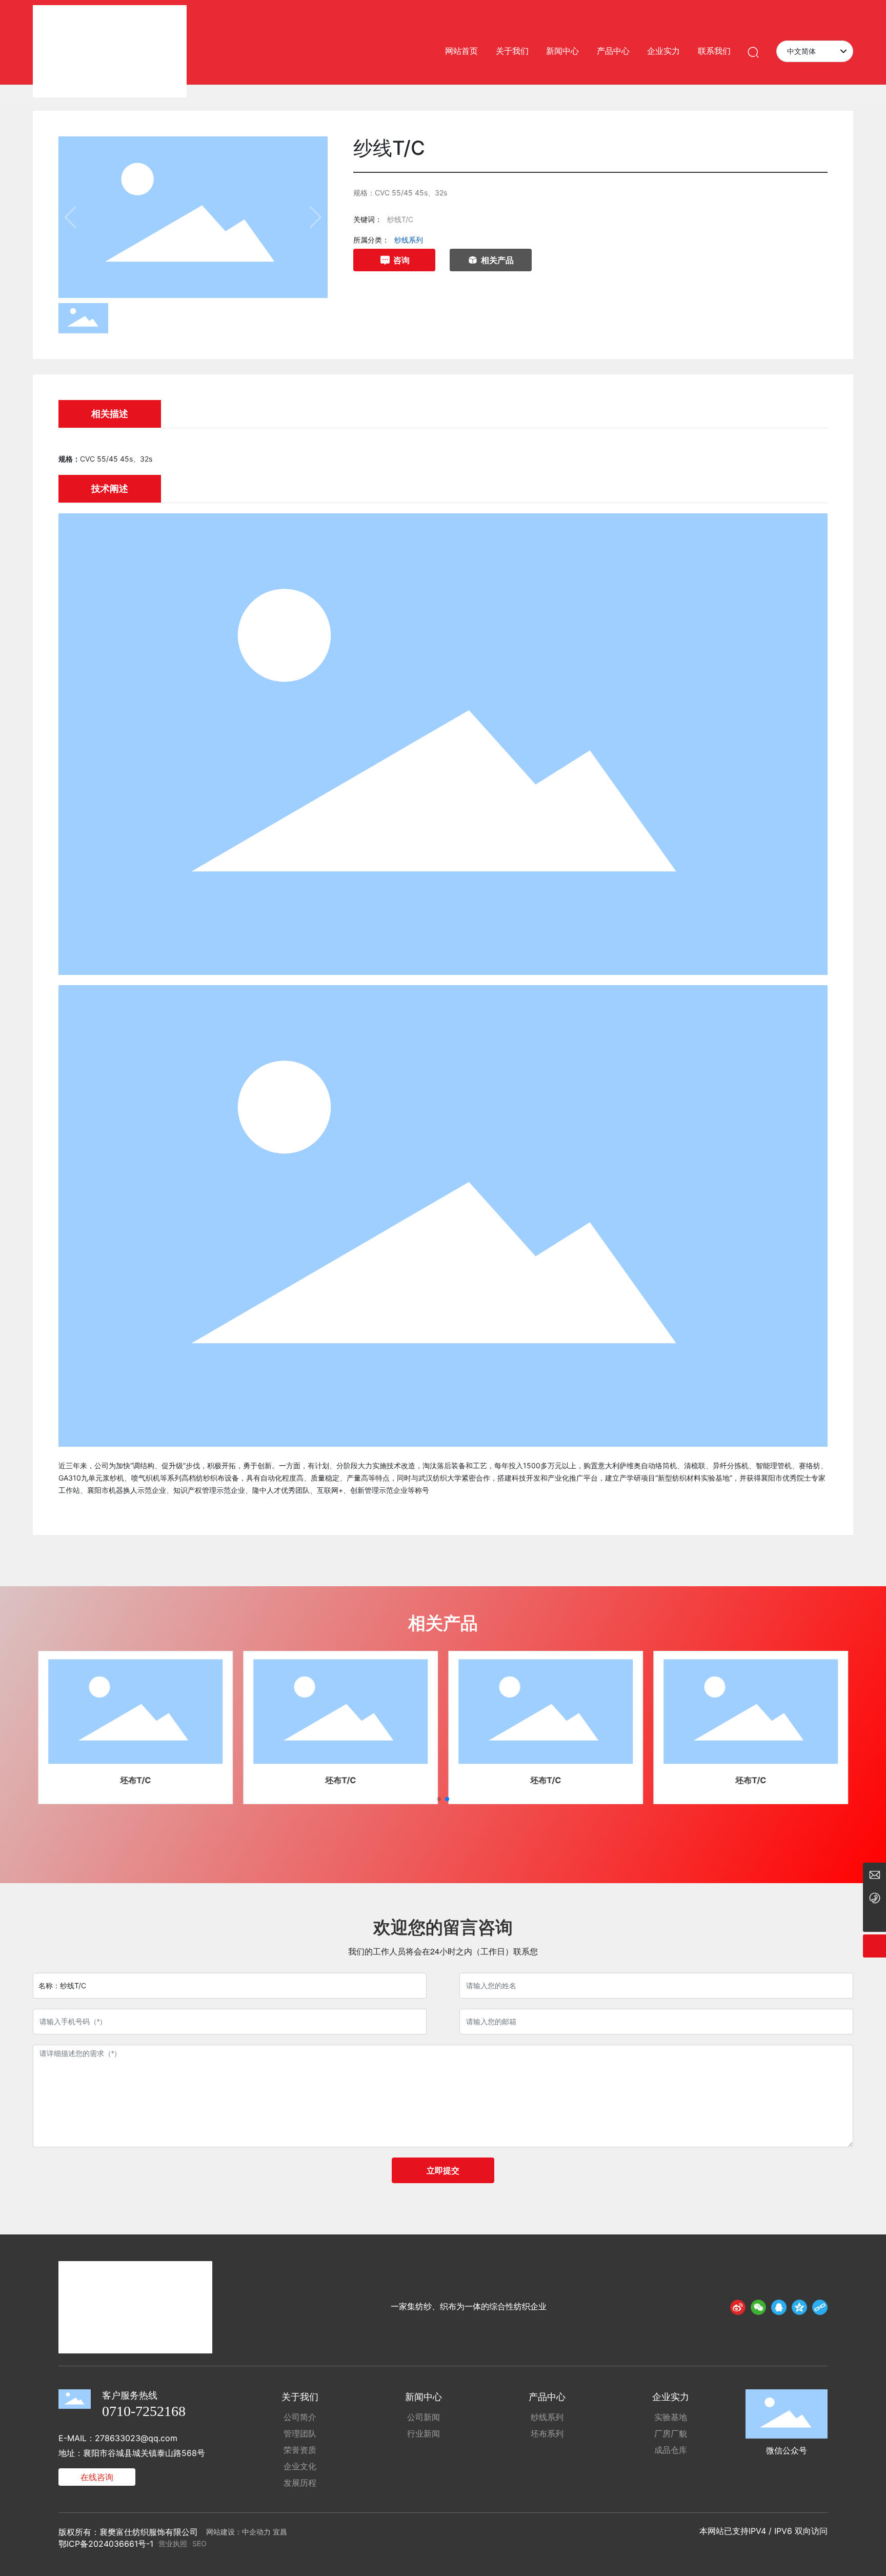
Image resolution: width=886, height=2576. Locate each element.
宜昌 (280, 2532)
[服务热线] (874, 1897)
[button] (439, 1799)
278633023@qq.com (136, 2438)
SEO (199, 2543)
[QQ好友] (779, 2307)
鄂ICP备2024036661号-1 (106, 2544)
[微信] (758, 2307)
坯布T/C (135, 1780)
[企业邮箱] (874, 1874)
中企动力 (256, 2532)
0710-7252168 (144, 2411)
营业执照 (173, 2543)
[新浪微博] (738, 2307)
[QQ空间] (799, 2307)
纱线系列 (409, 240)
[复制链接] (820, 2307)
